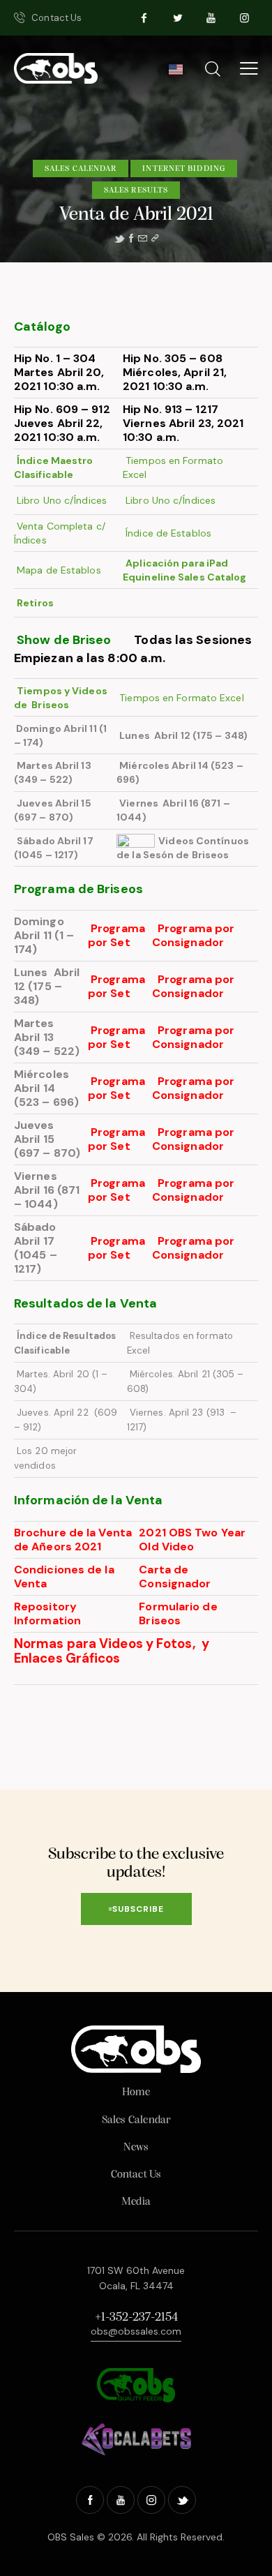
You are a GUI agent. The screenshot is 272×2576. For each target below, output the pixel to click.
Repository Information (47, 1613)
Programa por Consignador (195, 935)
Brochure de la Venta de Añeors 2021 (73, 1540)
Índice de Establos (168, 533)
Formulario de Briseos (178, 1613)
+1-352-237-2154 (136, 2318)
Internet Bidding (184, 169)
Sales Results (136, 190)
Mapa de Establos (59, 570)
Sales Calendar (81, 169)
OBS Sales (71, 2537)
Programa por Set (116, 935)
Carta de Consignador (176, 1577)
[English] (175, 73)
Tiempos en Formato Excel (182, 698)
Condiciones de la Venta (64, 1577)
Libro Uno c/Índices (60, 500)
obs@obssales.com (136, 2331)
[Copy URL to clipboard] (155, 239)
